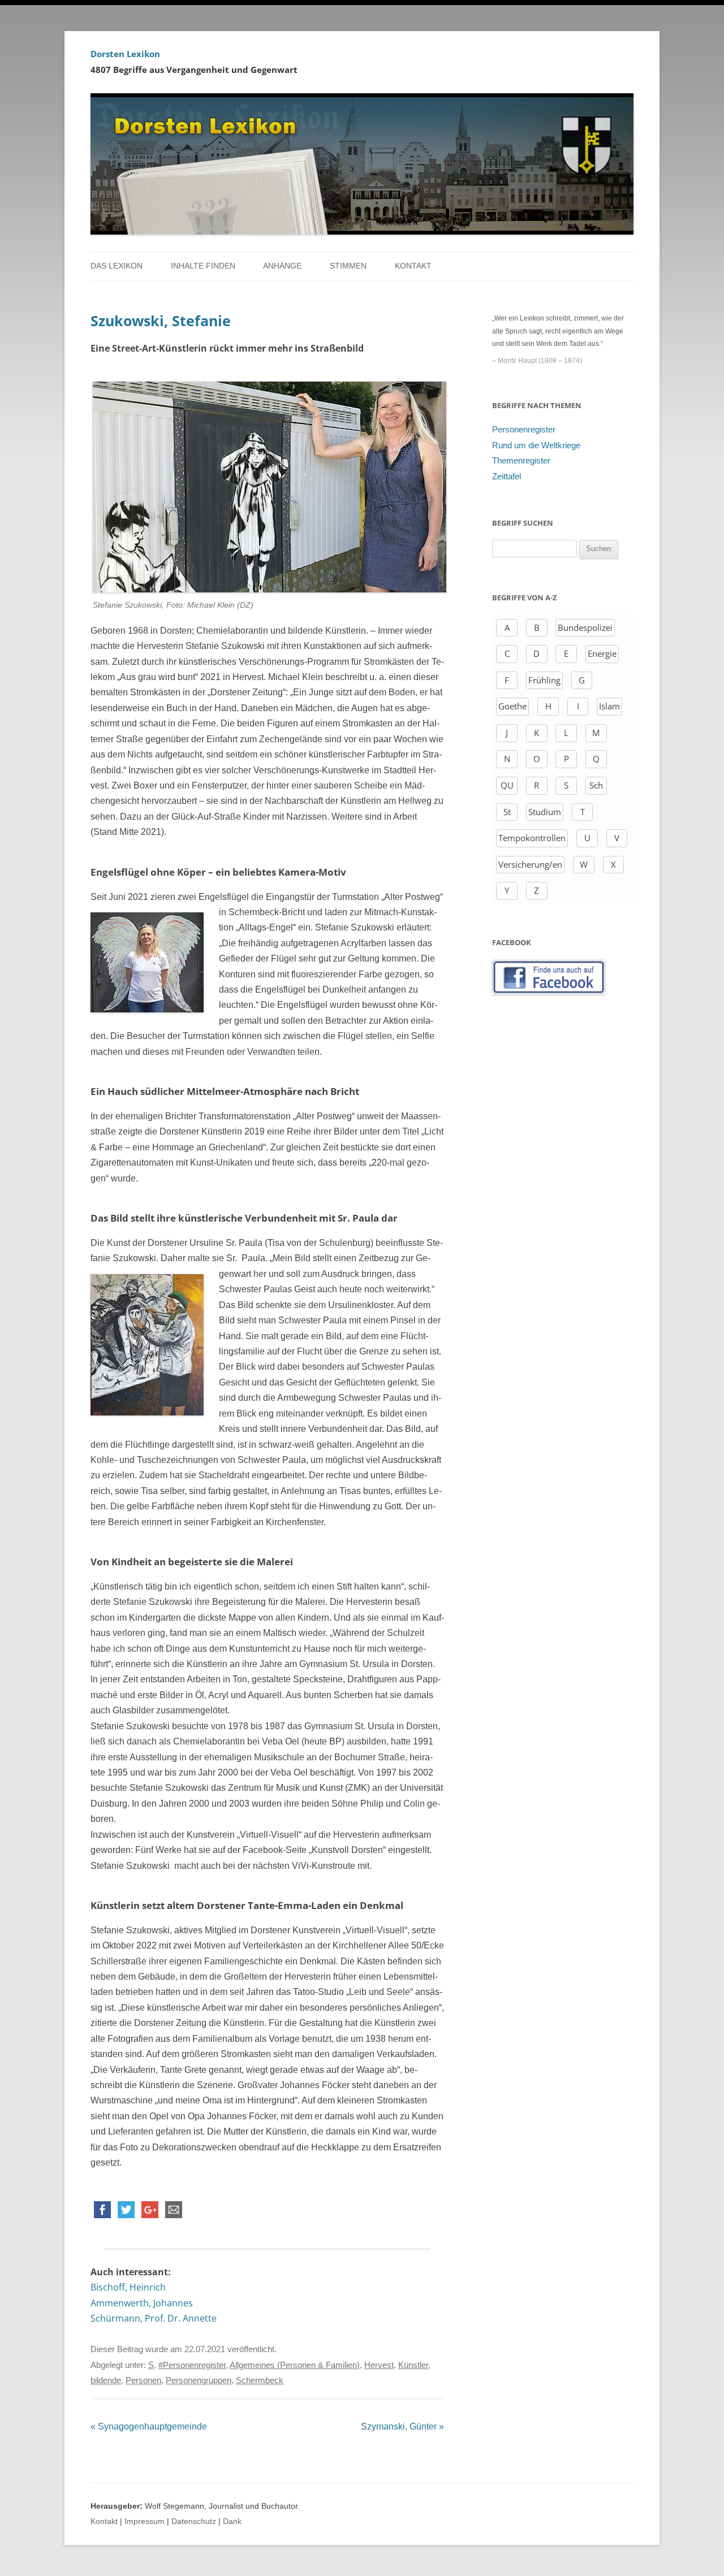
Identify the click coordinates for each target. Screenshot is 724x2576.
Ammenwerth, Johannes (142, 2303)
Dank (232, 2521)
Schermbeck (260, 2380)
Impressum (145, 2521)
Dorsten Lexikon (125, 54)
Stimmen (348, 266)
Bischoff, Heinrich (128, 2287)
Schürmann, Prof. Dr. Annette (154, 2318)
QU (507, 785)
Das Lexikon (117, 266)
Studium (545, 812)
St (507, 812)
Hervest (379, 2365)
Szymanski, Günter (402, 2426)
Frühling (544, 680)
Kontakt (413, 266)
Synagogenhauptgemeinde (149, 2426)
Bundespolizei (585, 627)
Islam (609, 706)
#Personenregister (192, 2365)
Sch (596, 785)
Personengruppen (199, 2380)
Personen (143, 2380)
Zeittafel (507, 477)
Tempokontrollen (532, 838)
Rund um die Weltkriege (536, 445)
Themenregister (521, 461)
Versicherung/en (530, 864)
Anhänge (282, 266)
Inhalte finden (203, 266)
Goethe (512, 706)
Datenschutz (194, 2521)
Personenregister (524, 430)
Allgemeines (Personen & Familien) (295, 2365)
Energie (602, 653)
